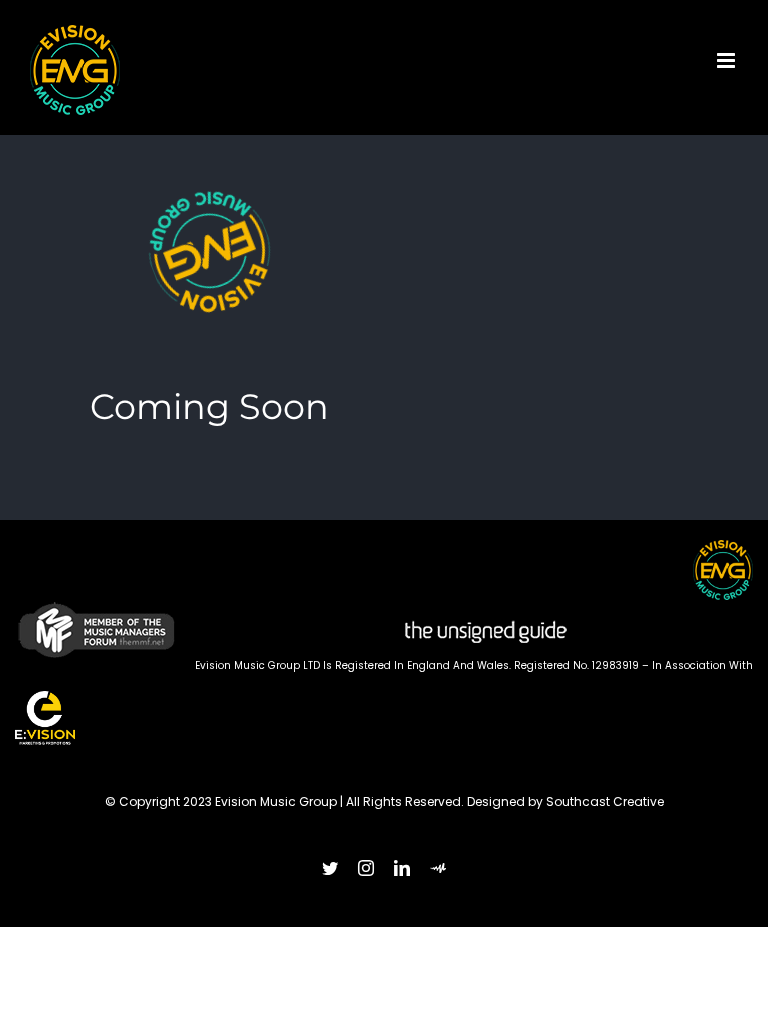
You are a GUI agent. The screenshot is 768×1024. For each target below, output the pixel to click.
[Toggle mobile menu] (727, 60)
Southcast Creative (605, 801)
